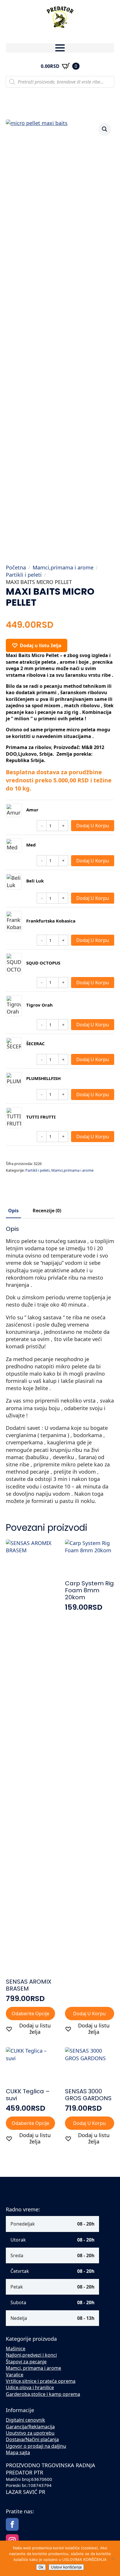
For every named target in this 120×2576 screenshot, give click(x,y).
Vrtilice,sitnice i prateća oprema (41, 2381)
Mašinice (16, 2349)
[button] (105, 129)
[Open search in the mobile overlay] (60, 82)
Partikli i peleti (24, 575)
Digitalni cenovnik (25, 2420)
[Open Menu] (60, 48)
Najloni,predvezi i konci (31, 2355)
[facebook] (12, 2524)
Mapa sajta (18, 2452)
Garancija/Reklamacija (30, 2427)
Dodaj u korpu (93, 826)
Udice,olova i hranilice (30, 2387)
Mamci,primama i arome (63, 567)
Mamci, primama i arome (33, 2368)
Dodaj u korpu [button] (89, 2014)
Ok (41, 2567)
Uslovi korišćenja (66, 2567)
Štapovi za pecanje (26, 2362)
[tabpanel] (60, 1365)
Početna (16, 567)
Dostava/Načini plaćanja (32, 2439)
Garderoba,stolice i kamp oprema (43, 2394)
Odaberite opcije (30, 2014)
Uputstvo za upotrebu (30, 2433)
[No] (113, 2558)
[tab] (13, 1211)
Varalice (15, 2375)
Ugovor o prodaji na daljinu (36, 2446)
